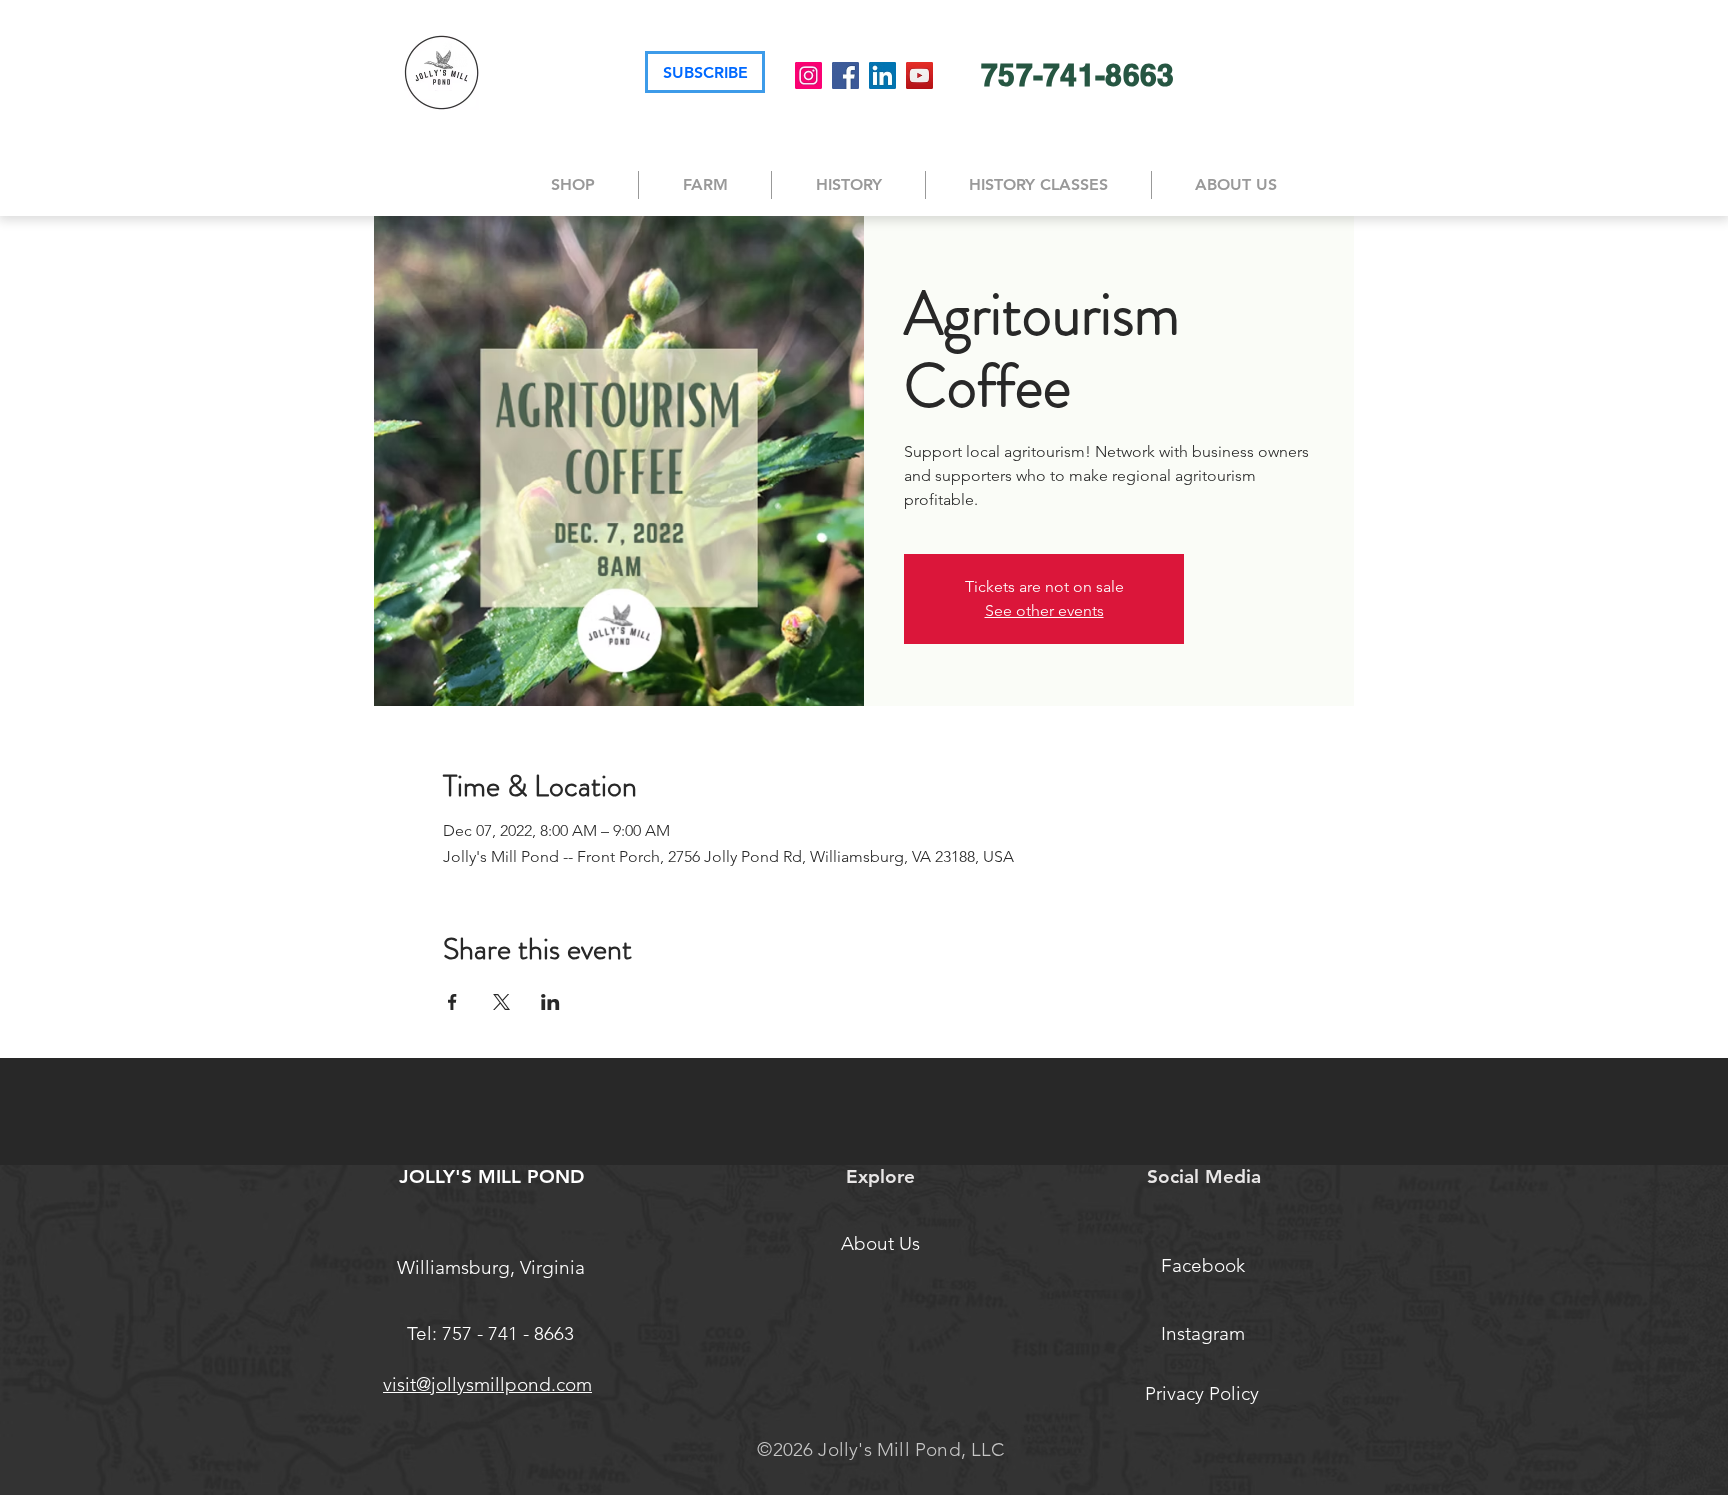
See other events (1044, 610)
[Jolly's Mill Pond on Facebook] (845, 75)
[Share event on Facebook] (452, 1002)
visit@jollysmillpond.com (487, 1384)
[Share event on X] (501, 1002)
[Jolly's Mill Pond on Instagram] (808, 75)
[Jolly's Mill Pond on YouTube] (919, 75)
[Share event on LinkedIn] (550, 1002)
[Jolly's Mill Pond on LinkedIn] (882, 75)
